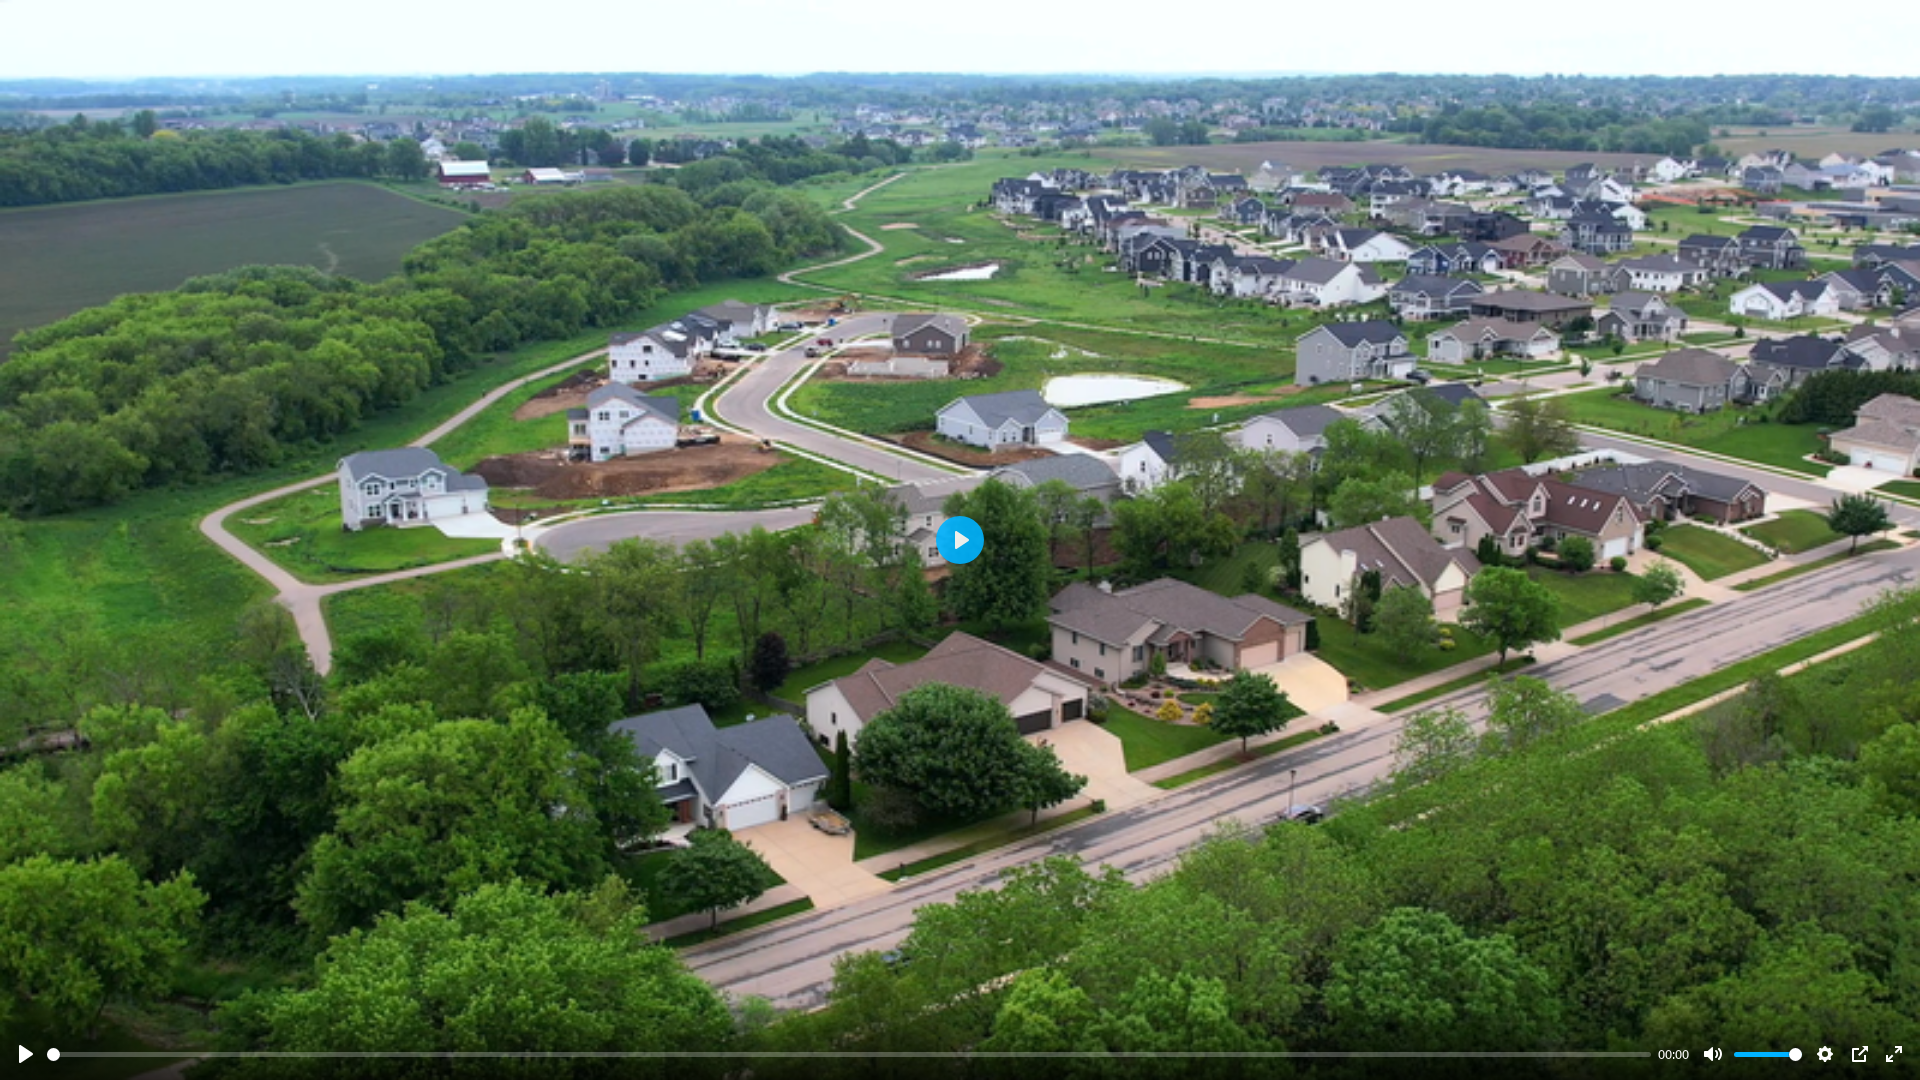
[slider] (849, 1054)
